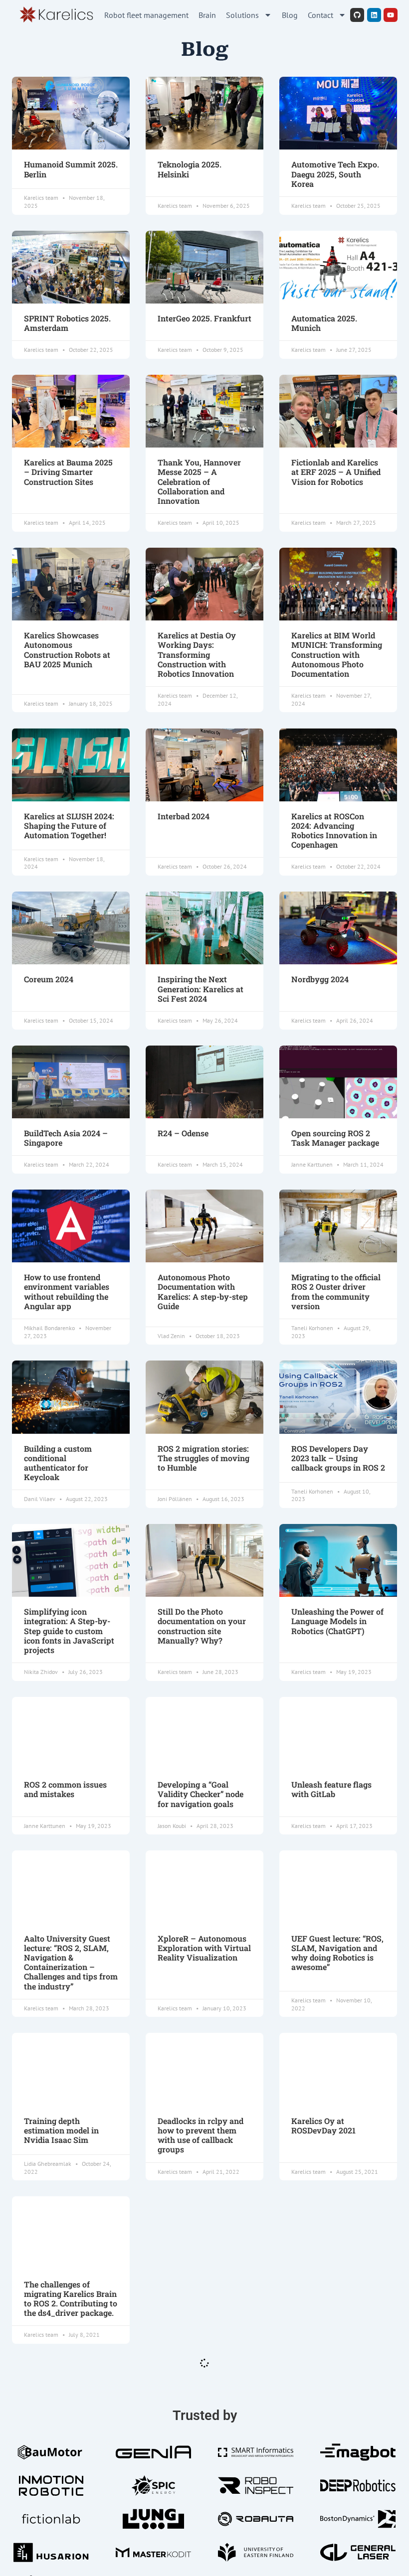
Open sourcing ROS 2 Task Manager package (335, 1138)
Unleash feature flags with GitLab (331, 1789)
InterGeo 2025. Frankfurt (204, 318)
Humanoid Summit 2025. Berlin (71, 169)
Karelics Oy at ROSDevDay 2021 (323, 2125)
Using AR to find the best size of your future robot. (71, 2452)
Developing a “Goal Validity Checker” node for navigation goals (201, 1794)
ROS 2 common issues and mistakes (65, 1789)
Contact (320, 15)
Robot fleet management (146, 15)
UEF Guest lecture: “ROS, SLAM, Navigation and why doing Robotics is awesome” (337, 1953)
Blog (290, 15)
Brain (207, 15)
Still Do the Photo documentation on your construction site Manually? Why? (202, 1626)
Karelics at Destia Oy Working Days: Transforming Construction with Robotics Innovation (197, 654)
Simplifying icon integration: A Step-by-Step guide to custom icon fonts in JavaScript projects (69, 1631)
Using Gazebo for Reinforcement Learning (337, 2289)
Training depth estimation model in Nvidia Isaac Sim (61, 2130)
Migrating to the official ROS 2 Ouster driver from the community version (336, 1291)
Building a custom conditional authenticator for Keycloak (58, 1463)
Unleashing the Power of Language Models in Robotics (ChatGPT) (337, 1621)
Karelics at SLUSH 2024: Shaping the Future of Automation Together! (69, 826)
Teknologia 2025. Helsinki (190, 169)
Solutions (242, 15)
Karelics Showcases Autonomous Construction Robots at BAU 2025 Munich (67, 650)
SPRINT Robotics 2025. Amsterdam (67, 323)
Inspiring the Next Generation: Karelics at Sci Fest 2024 (201, 989)
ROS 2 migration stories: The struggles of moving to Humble (204, 1458)
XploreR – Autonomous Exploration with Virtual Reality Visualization (204, 1948)
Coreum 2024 (49, 979)
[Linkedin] (374, 15)
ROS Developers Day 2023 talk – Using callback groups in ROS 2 (338, 1458)
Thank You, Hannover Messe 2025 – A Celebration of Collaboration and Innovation (199, 481)
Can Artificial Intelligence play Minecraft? (189, 2457)
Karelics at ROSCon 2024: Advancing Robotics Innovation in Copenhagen (334, 831)
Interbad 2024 (184, 816)
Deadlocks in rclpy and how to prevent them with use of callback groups (201, 2135)
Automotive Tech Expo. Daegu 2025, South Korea (335, 174)
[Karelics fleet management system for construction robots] (56, 15)
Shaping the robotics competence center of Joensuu (198, 2294)
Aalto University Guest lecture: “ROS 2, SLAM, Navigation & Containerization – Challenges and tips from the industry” (71, 1962)
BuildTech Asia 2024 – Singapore (66, 1138)
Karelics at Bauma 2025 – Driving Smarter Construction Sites (68, 472)
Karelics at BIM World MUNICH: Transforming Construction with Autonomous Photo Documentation (337, 654)
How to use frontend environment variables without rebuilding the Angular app (67, 1291)
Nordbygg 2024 (320, 979)
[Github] (357, 15)
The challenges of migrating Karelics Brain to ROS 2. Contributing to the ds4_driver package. (71, 2299)
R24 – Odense (183, 1133)
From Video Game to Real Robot (330, 2452)
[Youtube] (391, 15)
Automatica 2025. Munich (324, 323)
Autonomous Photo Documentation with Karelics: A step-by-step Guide (203, 1291)
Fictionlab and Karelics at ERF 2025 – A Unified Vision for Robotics (336, 472)
